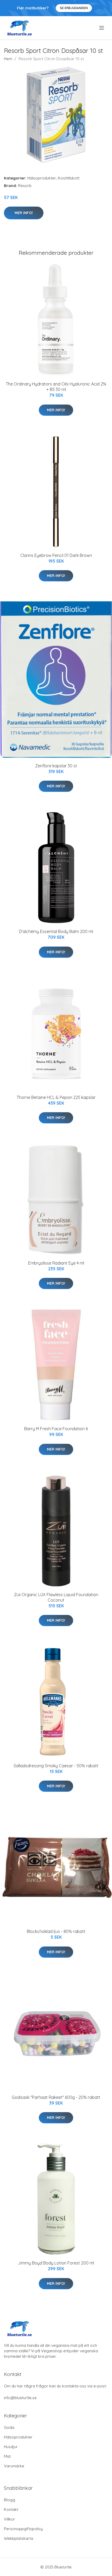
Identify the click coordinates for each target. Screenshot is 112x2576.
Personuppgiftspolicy (23, 2529)
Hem (8, 59)
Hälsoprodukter (42, 178)
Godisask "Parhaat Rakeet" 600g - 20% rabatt (56, 2097)
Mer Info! (24, 213)
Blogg (10, 2500)
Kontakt (11, 2509)
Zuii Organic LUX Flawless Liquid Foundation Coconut (56, 1597)
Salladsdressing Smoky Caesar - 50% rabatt (56, 1766)
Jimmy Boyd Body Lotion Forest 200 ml (56, 2263)
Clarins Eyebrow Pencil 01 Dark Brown (56, 555)
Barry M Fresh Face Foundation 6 (56, 1429)
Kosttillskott (69, 178)
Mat (7, 2456)
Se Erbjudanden (74, 8)
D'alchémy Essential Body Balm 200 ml (56, 931)
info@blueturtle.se (20, 2398)
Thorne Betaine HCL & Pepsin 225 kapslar (56, 1097)
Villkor (10, 2519)
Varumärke (14, 2466)
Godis (9, 2427)
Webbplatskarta (18, 2538)
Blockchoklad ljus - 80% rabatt (56, 1931)
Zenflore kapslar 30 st (56, 766)
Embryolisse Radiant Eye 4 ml (56, 1263)
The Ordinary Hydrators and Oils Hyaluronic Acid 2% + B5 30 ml (56, 387)
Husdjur (11, 2447)
